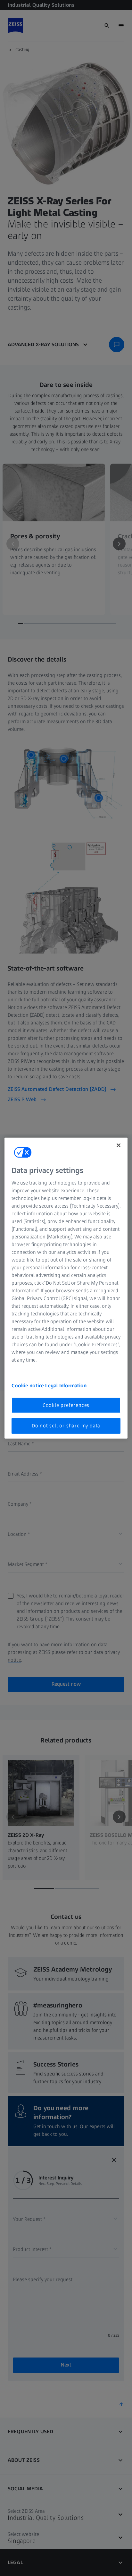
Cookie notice (28, 1386)
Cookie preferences (66, 1405)
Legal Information (66, 1386)
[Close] (119, 1145)
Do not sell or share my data (66, 1426)
